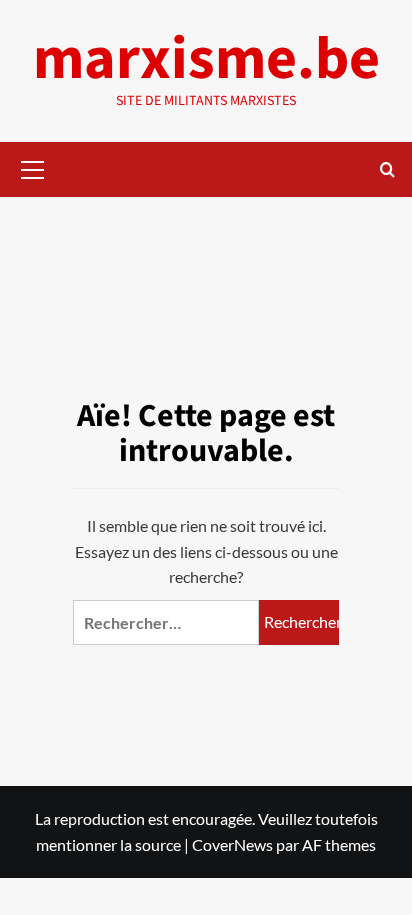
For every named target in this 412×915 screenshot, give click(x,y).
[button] (33, 167)
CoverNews (232, 844)
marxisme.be (206, 59)
